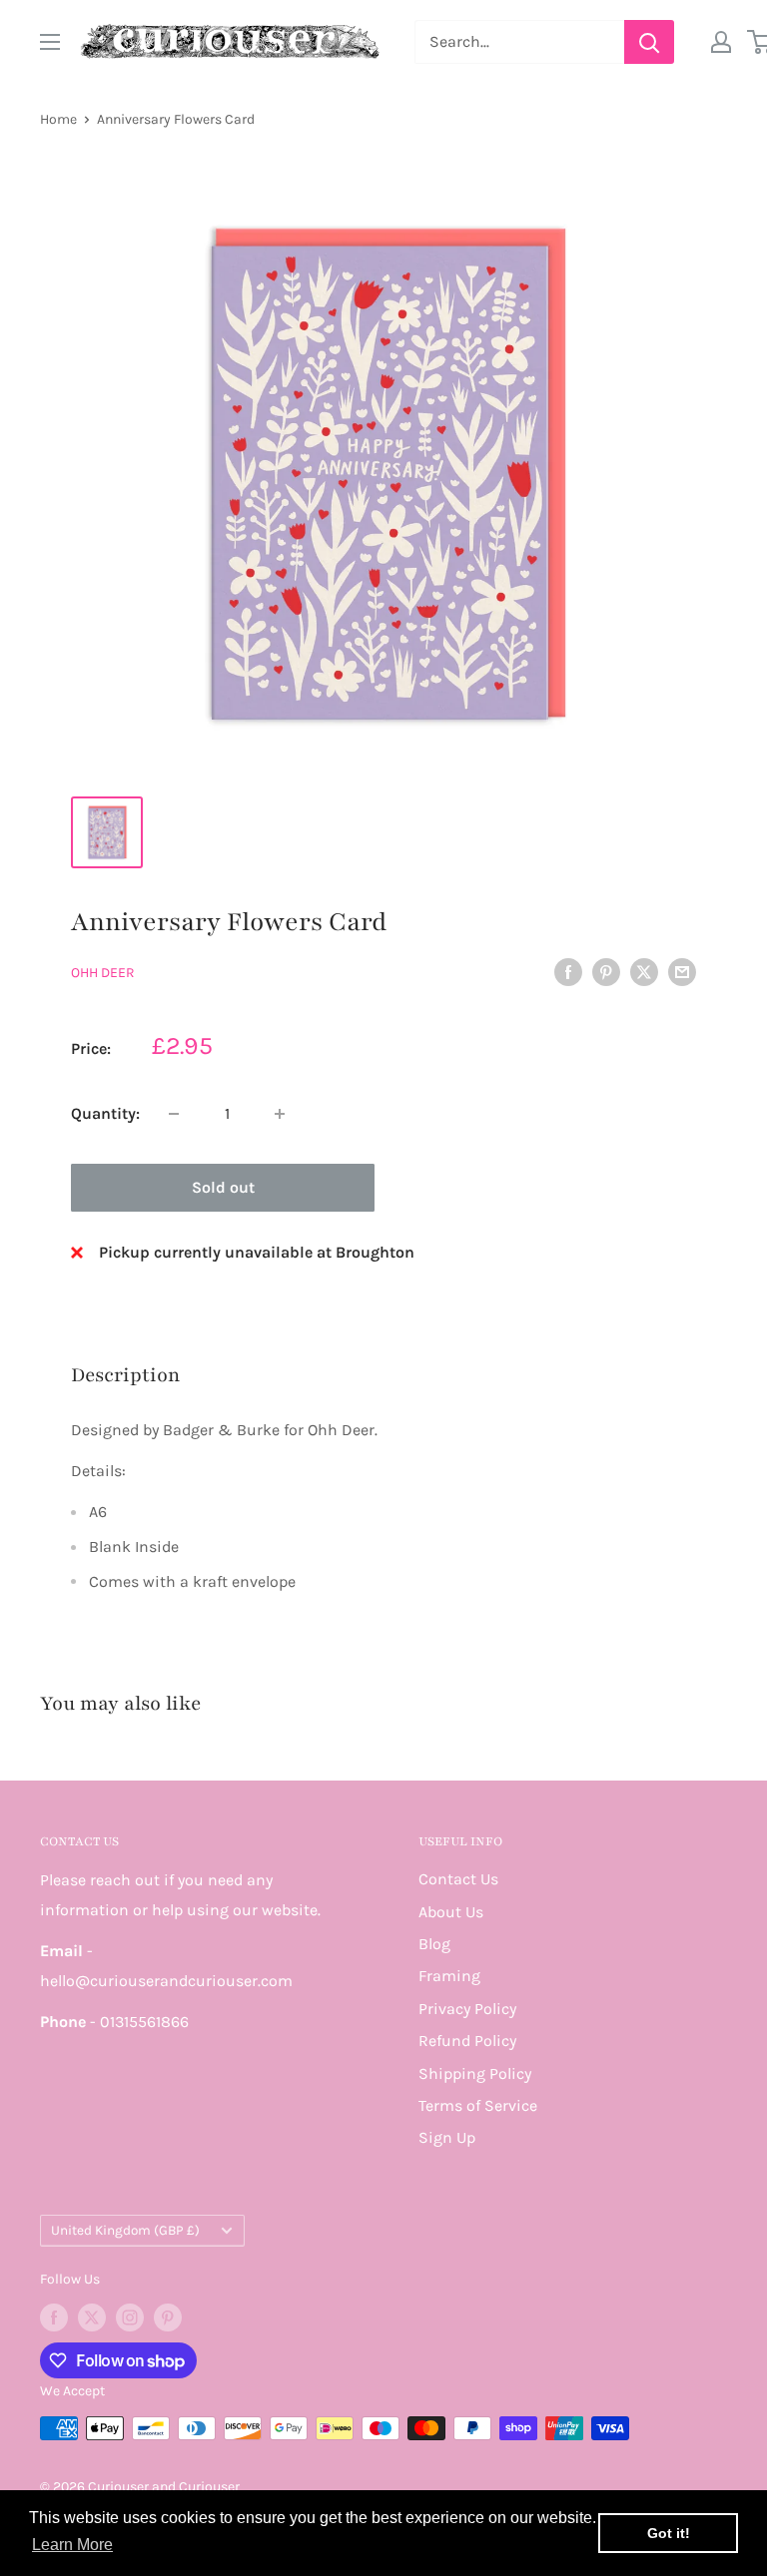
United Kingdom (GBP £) (125, 2230)
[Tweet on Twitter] (644, 971)
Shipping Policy (475, 2073)
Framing (449, 1976)
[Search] (649, 42)
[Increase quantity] (280, 1114)
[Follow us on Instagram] (130, 2318)
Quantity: (105, 1113)
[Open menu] (50, 42)
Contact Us (458, 1879)
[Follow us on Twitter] (92, 2318)
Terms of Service (478, 2105)
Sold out (223, 1187)
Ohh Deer (103, 973)
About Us (451, 1912)
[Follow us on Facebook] (54, 2318)
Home (58, 119)
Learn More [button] (72, 2545)
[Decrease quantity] (174, 1114)
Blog (434, 1944)
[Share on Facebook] (568, 971)
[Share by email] (682, 971)
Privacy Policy (467, 2009)
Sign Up (447, 2137)
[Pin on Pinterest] (606, 971)
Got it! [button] (669, 2533)
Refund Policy (467, 2041)
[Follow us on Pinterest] (168, 2318)
